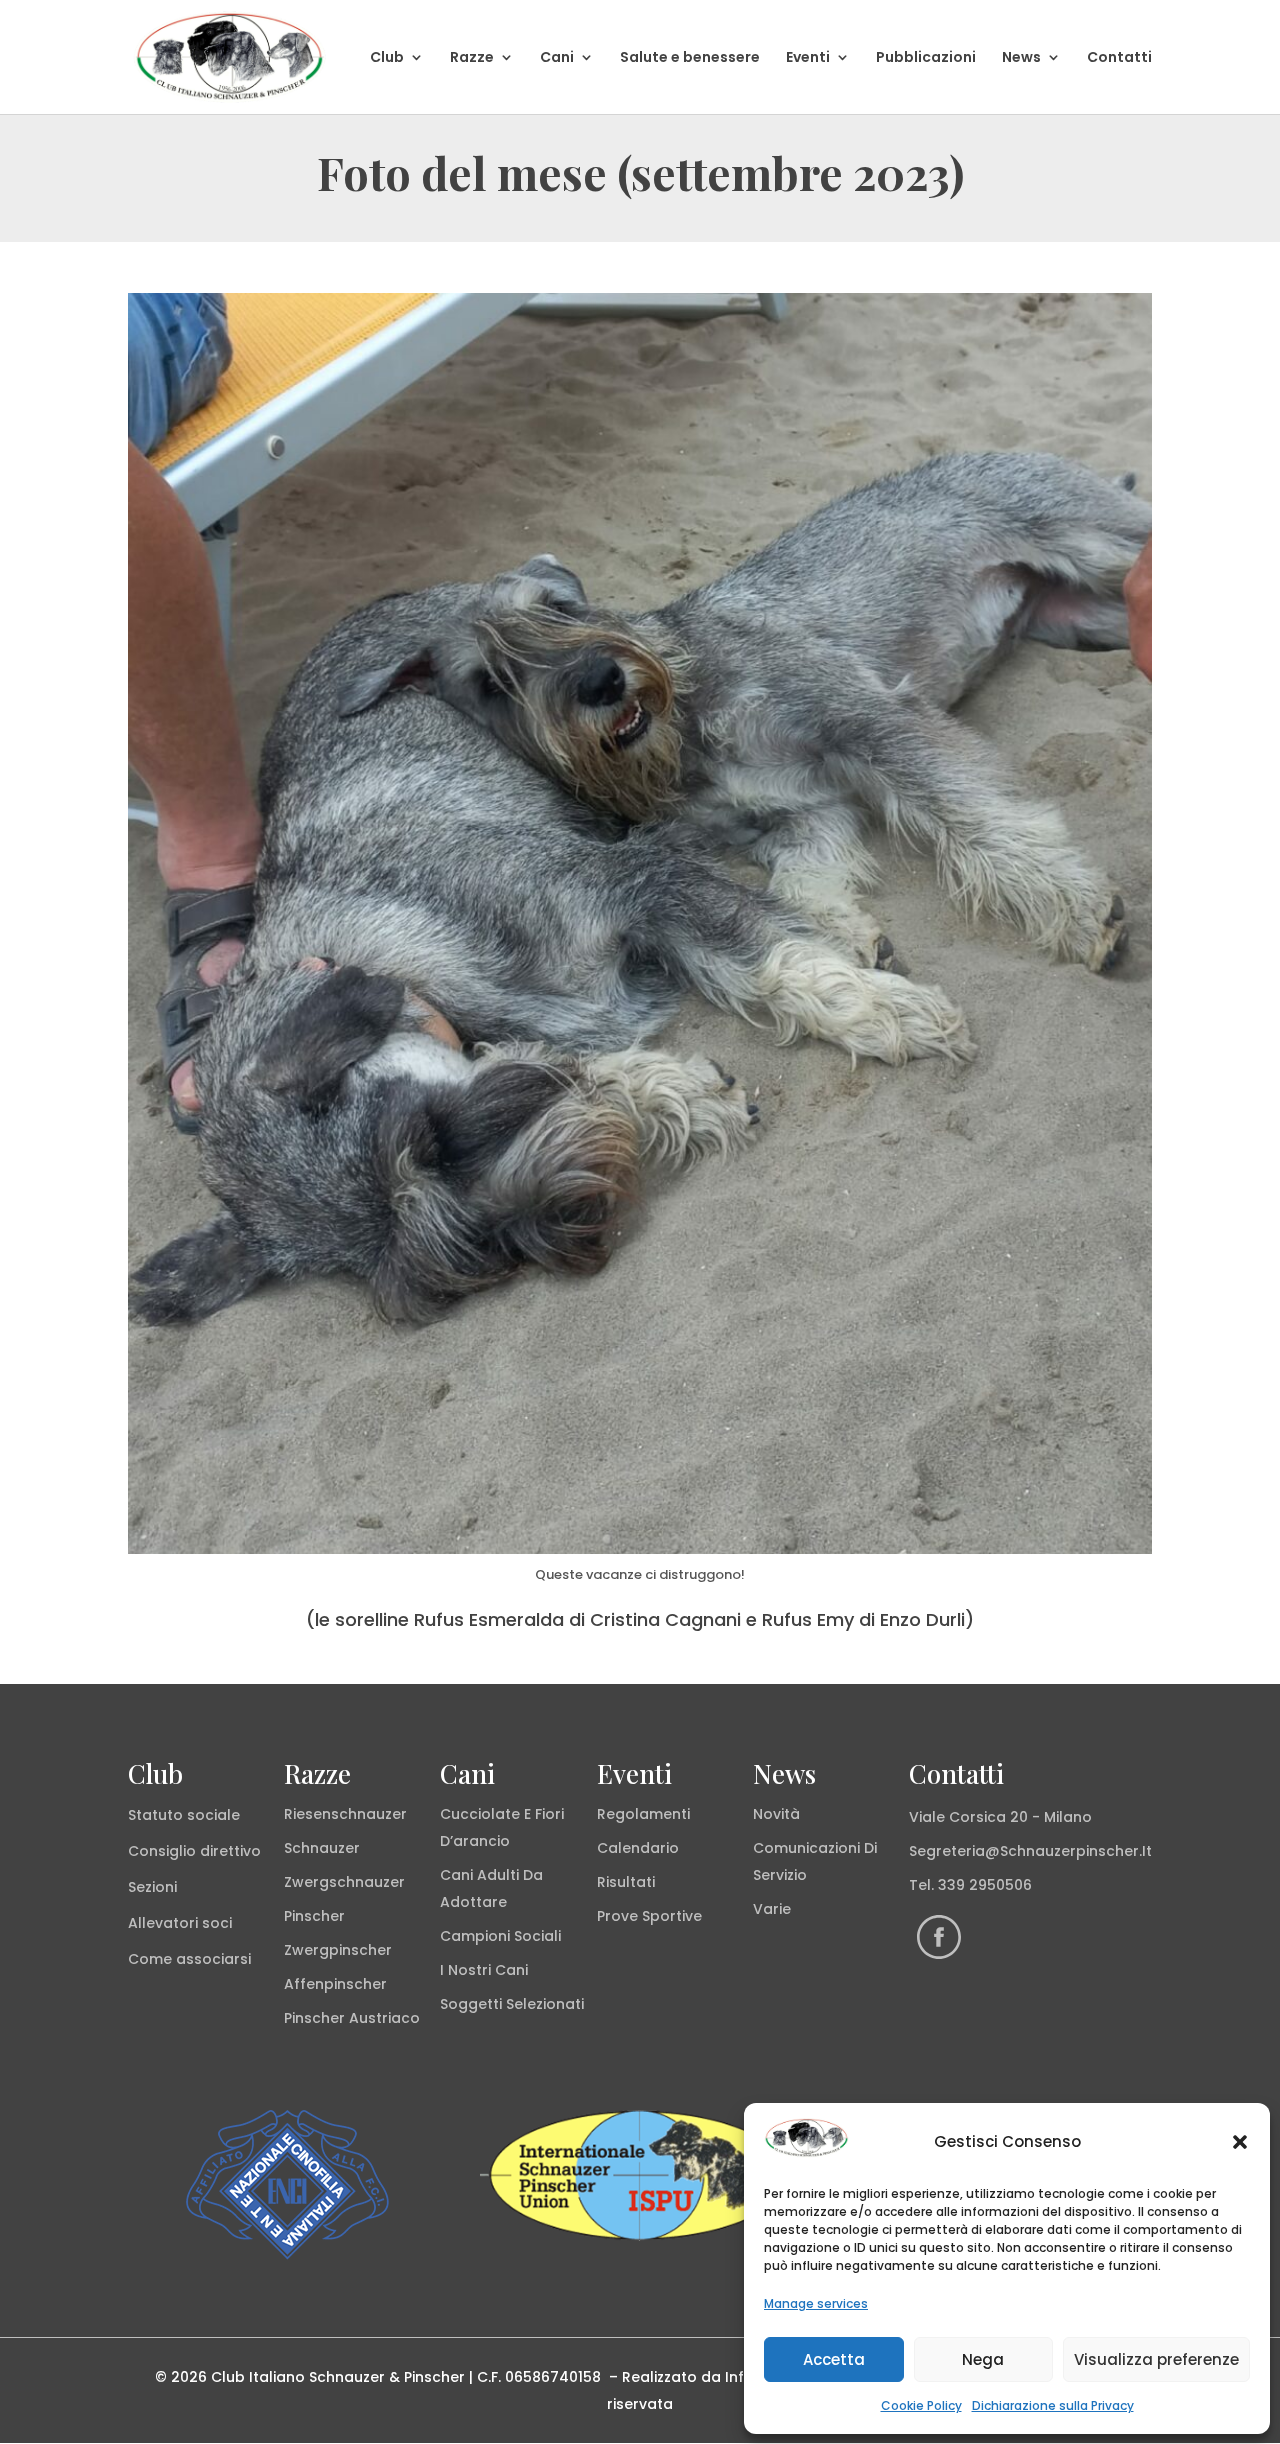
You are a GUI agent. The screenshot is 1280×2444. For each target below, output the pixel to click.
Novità (776, 1814)
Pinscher (314, 1916)
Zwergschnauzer (344, 1882)
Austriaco (384, 2018)
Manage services (816, 2303)
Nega (983, 2359)
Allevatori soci (180, 1923)
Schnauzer (322, 1848)
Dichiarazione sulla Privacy (1053, 2405)
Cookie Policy (921, 2405)
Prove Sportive (649, 1916)
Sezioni (152, 1887)
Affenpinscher (335, 1984)
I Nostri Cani (484, 1970)
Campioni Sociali (500, 1936)
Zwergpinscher (338, 1950)
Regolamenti (643, 1814)
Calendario (638, 1848)
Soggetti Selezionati (512, 2004)
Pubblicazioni (926, 58)
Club (387, 58)
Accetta (834, 2359)
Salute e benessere (690, 58)
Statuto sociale (184, 1815)
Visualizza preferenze (1156, 2359)
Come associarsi (189, 1959)
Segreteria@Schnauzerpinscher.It (1030, 1851)
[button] (1240, 2142)
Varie (772, 1909)
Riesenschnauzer (345, 1814)
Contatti (1119, 58)
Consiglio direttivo (194, 1851)
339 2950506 (985, 1885)
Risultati (626, 1882)
